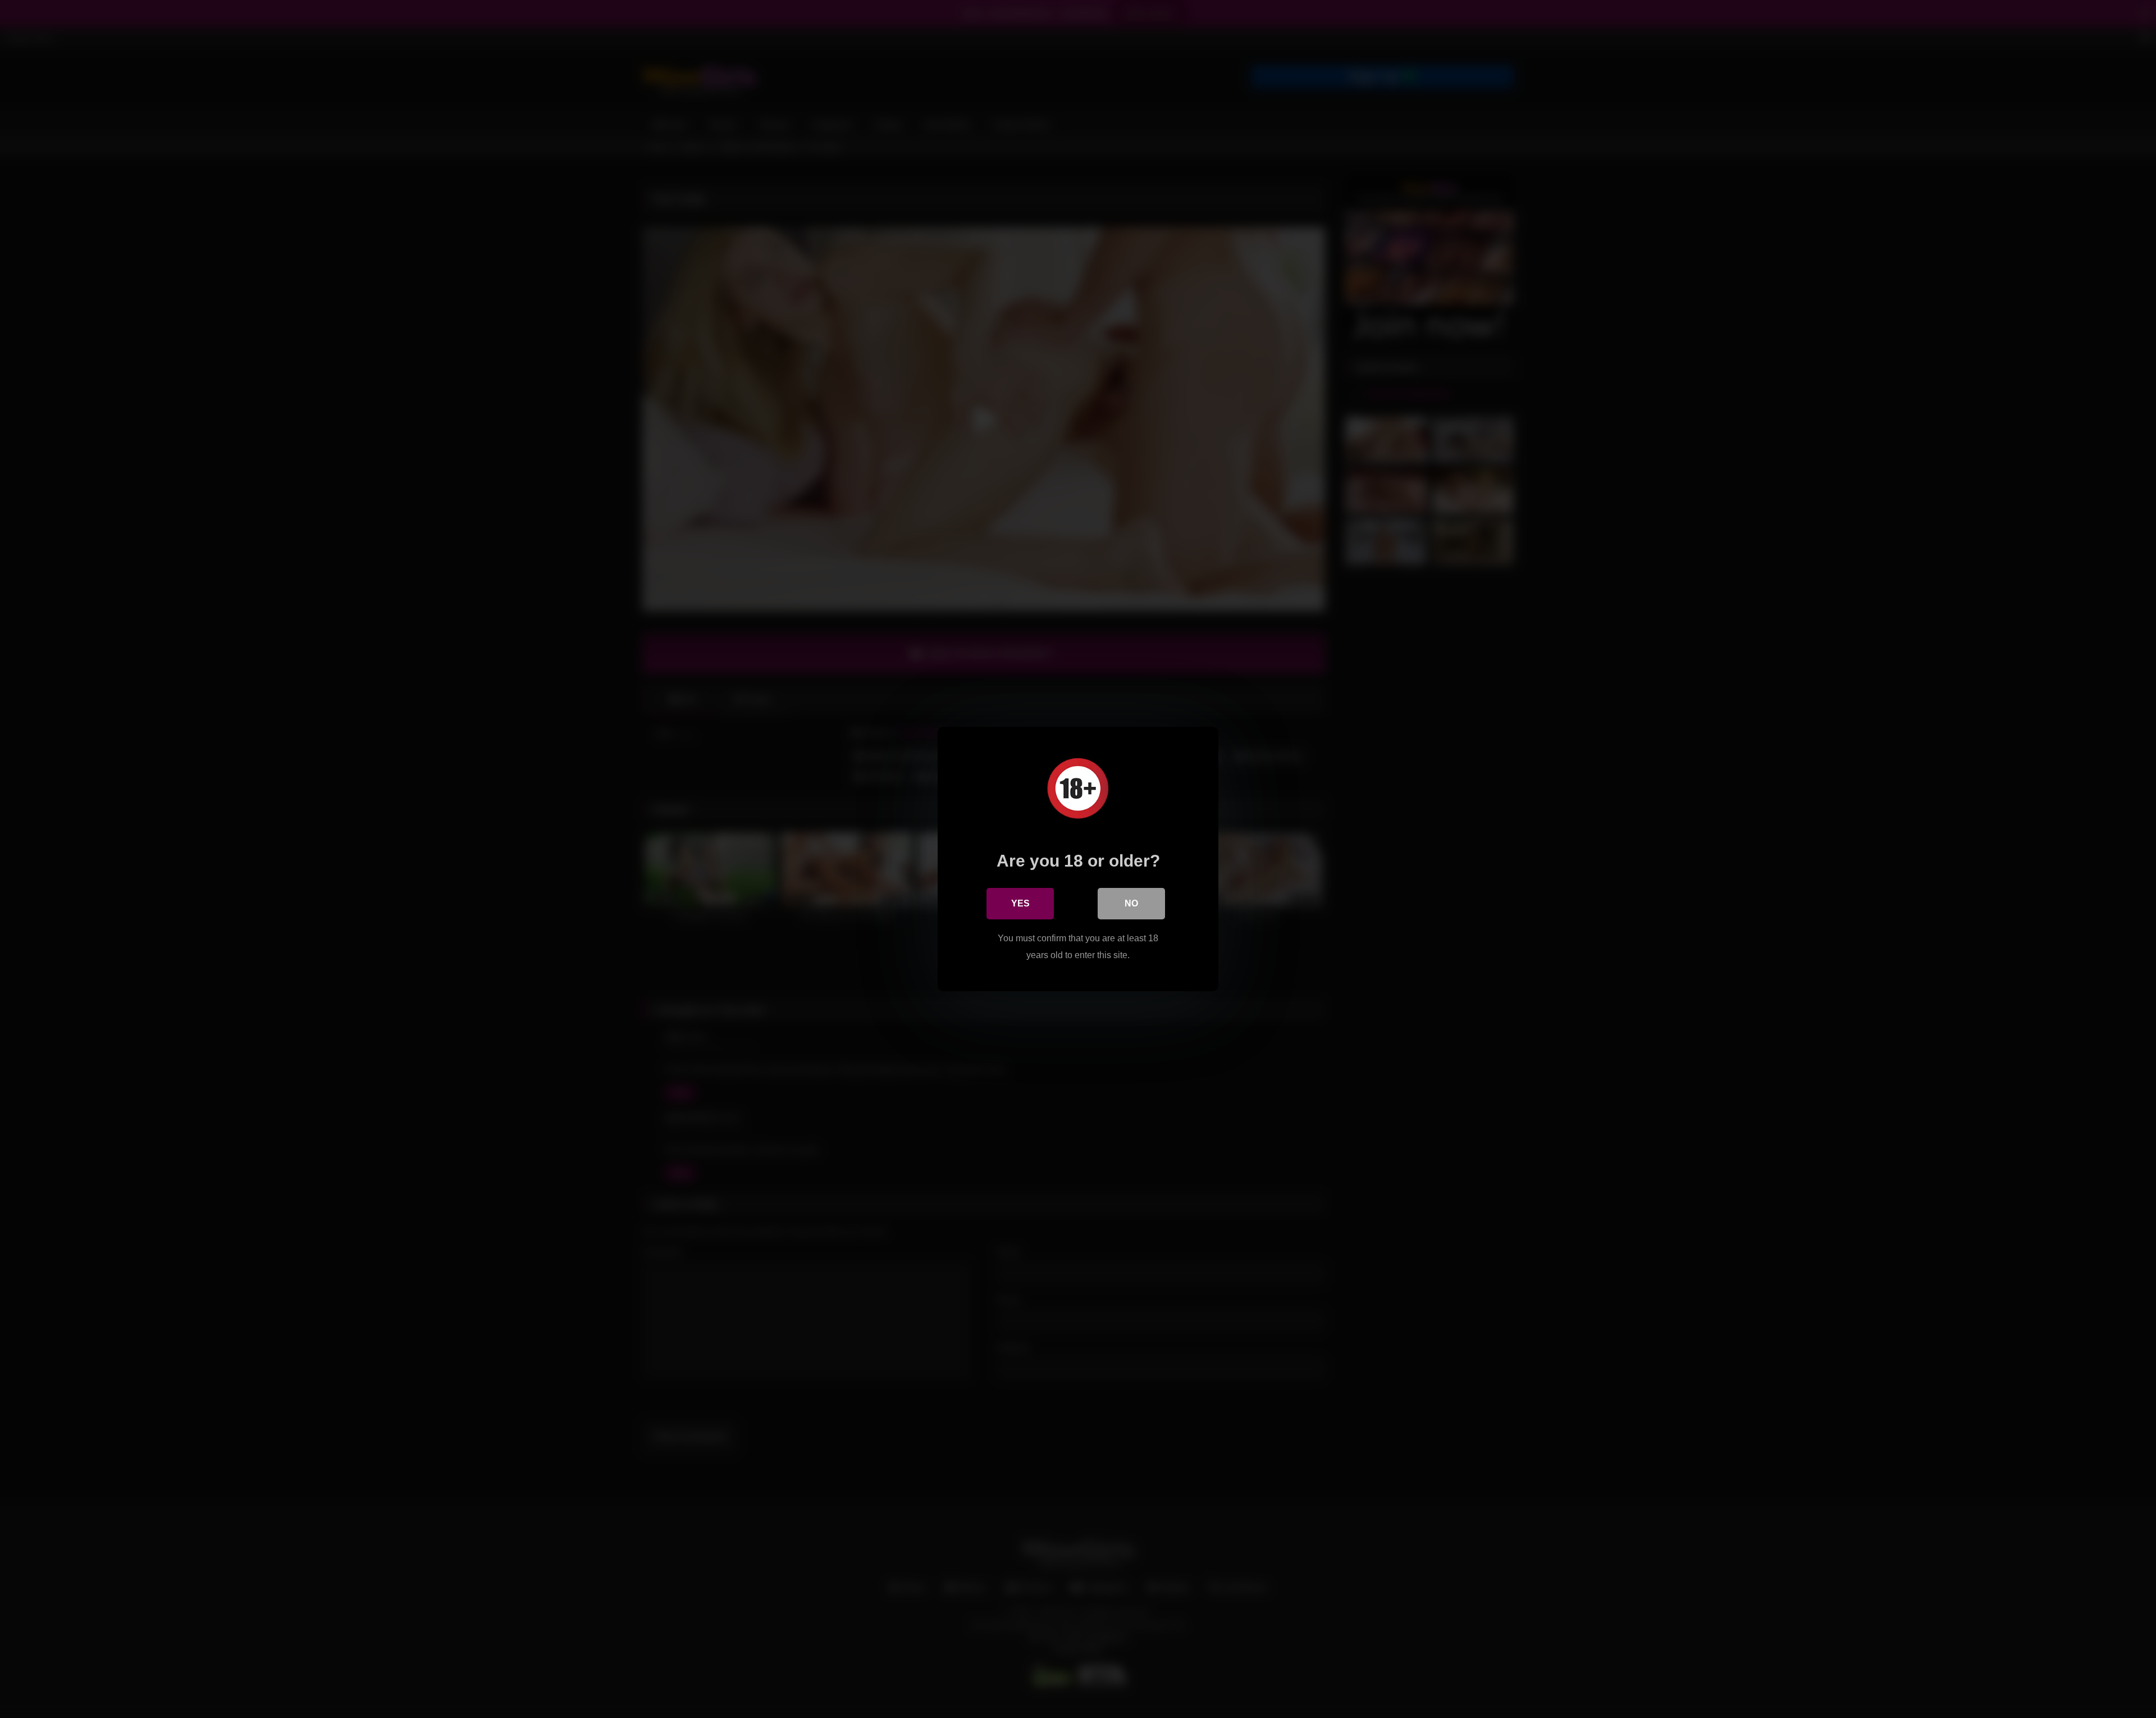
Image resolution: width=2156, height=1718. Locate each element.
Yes (1020, 903)
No (1131, 903)
